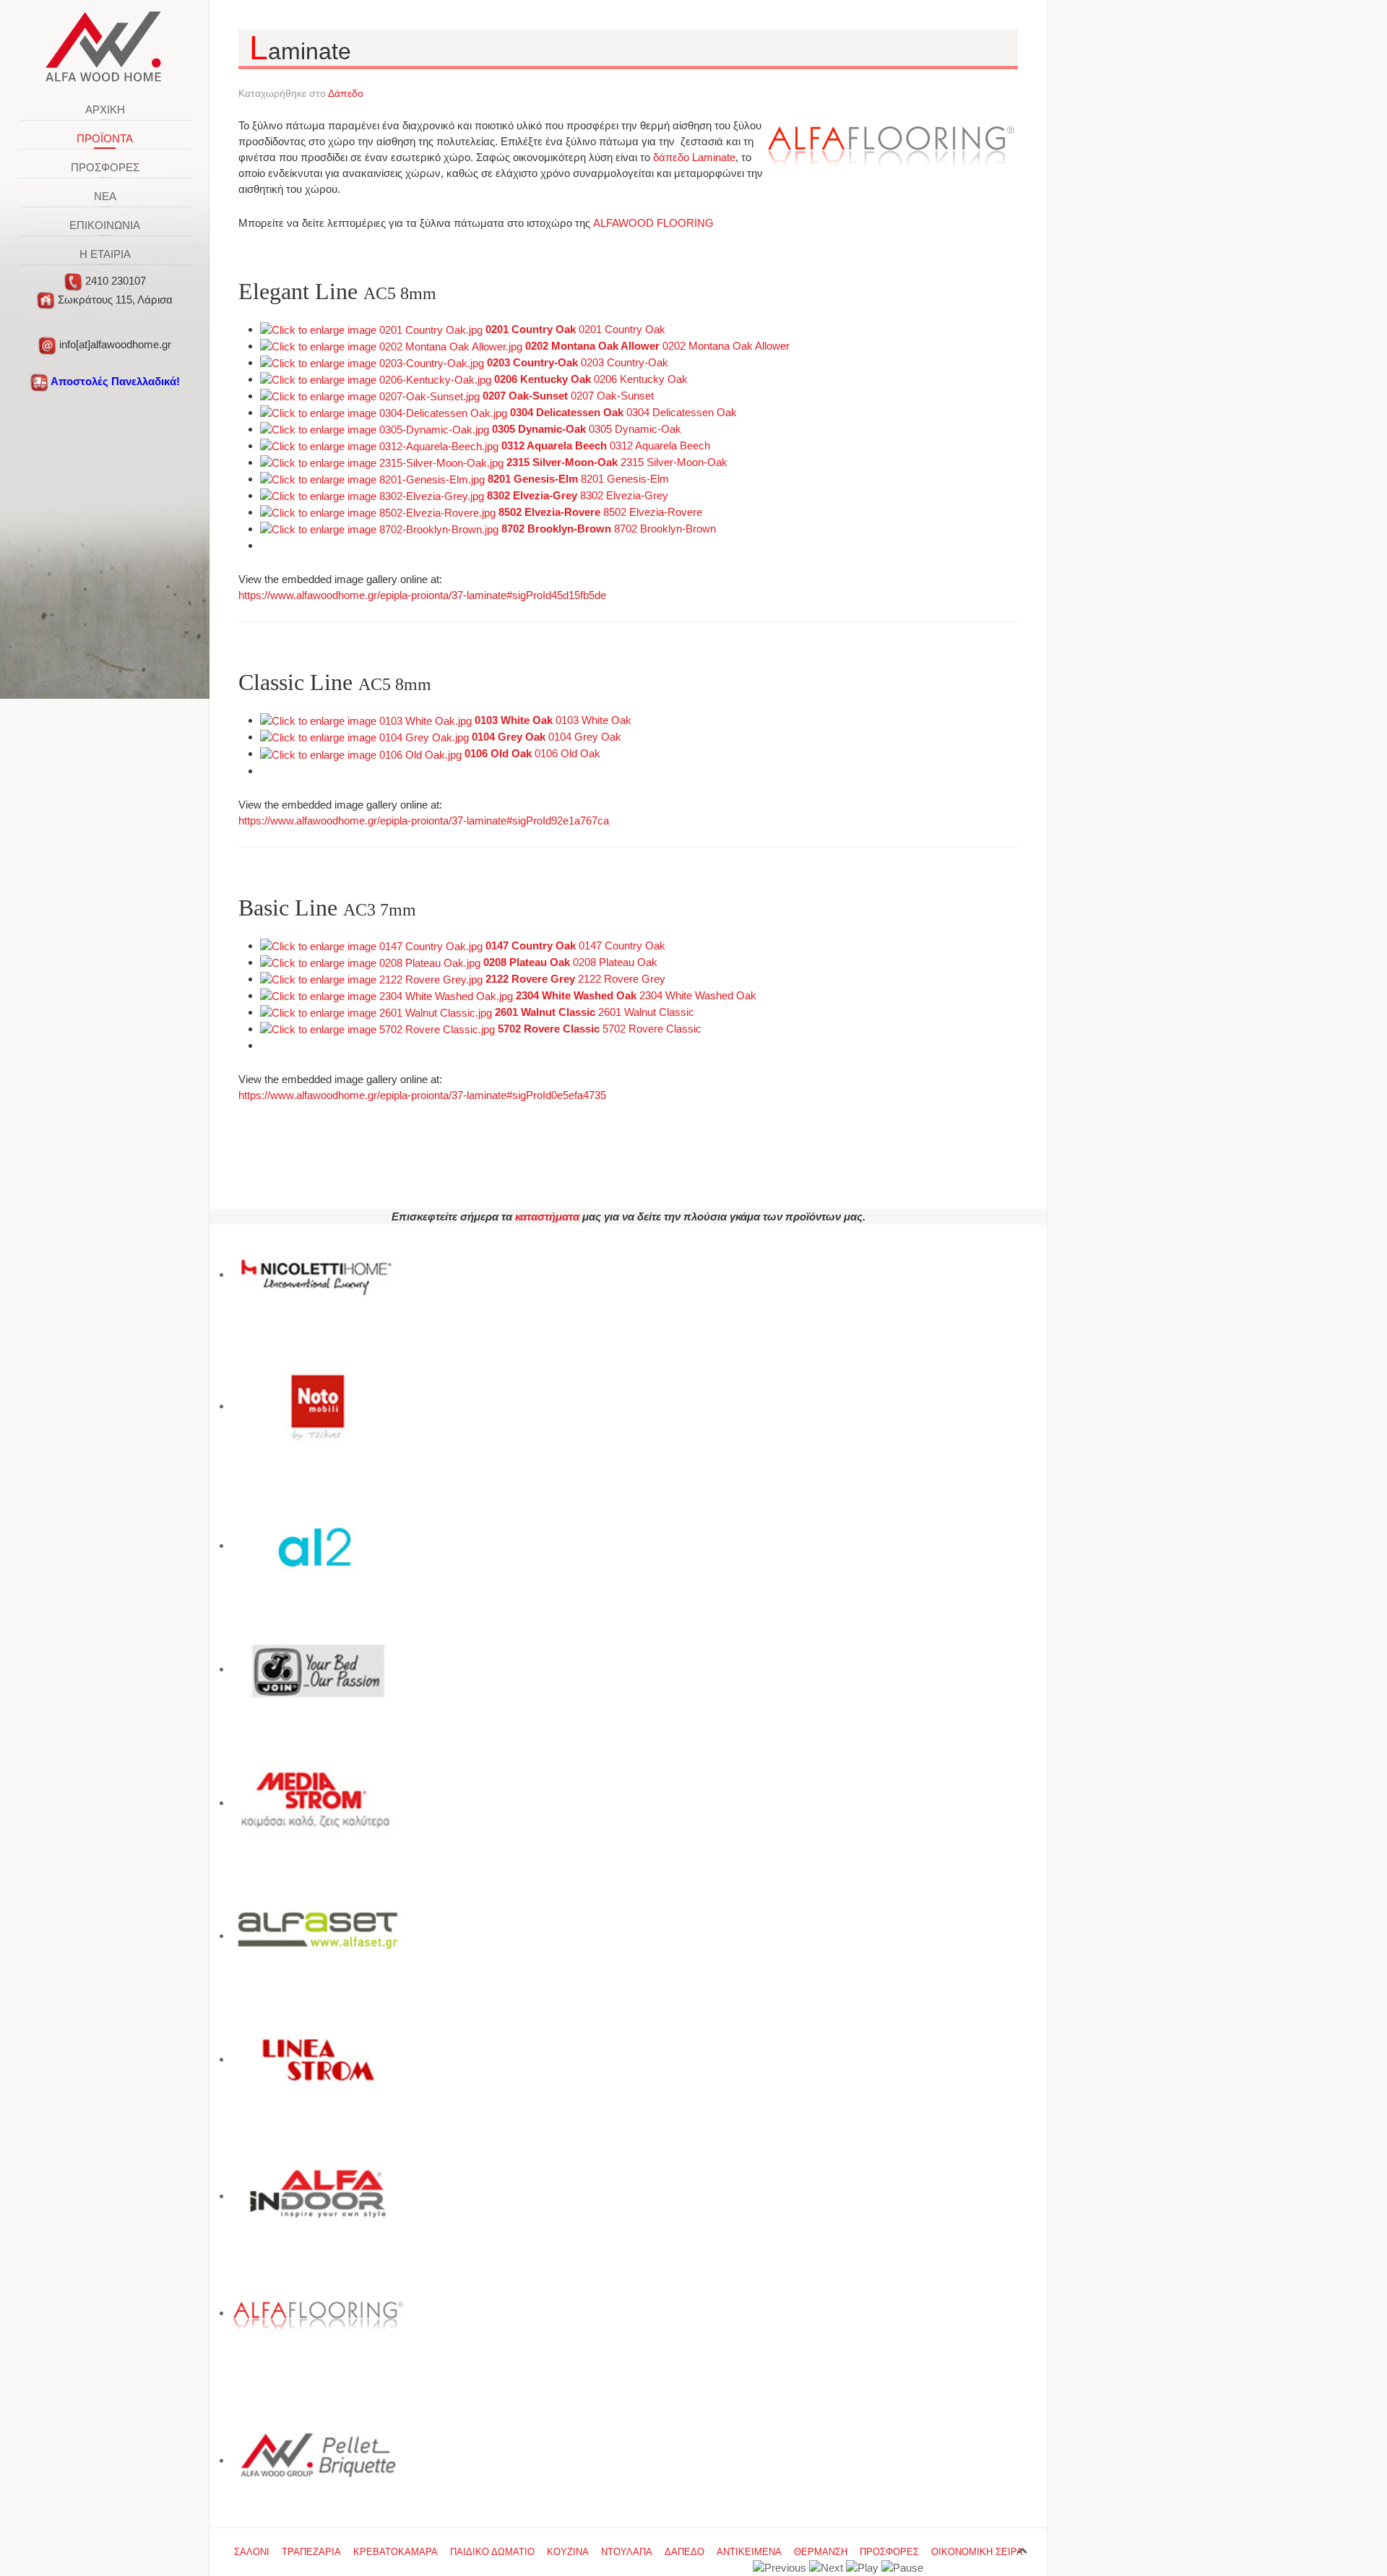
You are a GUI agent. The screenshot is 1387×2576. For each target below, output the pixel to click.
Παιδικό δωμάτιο (492, 2552)
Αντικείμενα (749, 2552)
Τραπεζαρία (311, 2552)
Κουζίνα (568, 2552)
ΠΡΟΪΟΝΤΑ (105, 138)
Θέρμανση (821, 2552)
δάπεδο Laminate (693, 157)
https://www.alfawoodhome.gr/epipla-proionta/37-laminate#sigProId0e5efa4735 (422, 1095)
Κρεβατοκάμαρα (396, 2552)
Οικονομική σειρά (977, 2552)
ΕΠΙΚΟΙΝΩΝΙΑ (105, 225)
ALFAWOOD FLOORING (653, 223)
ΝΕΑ (105, 196)
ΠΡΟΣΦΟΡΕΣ (105, 167)
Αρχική (105, 109)
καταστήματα (547, 1216)
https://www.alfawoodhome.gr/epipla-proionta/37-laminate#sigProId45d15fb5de (422, 595)
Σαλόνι (252, 2552)
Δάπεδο (346, 93)
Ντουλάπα (627, 2552)
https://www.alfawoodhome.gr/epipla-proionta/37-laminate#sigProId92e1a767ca (424, 820)
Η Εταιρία (105, 254)
